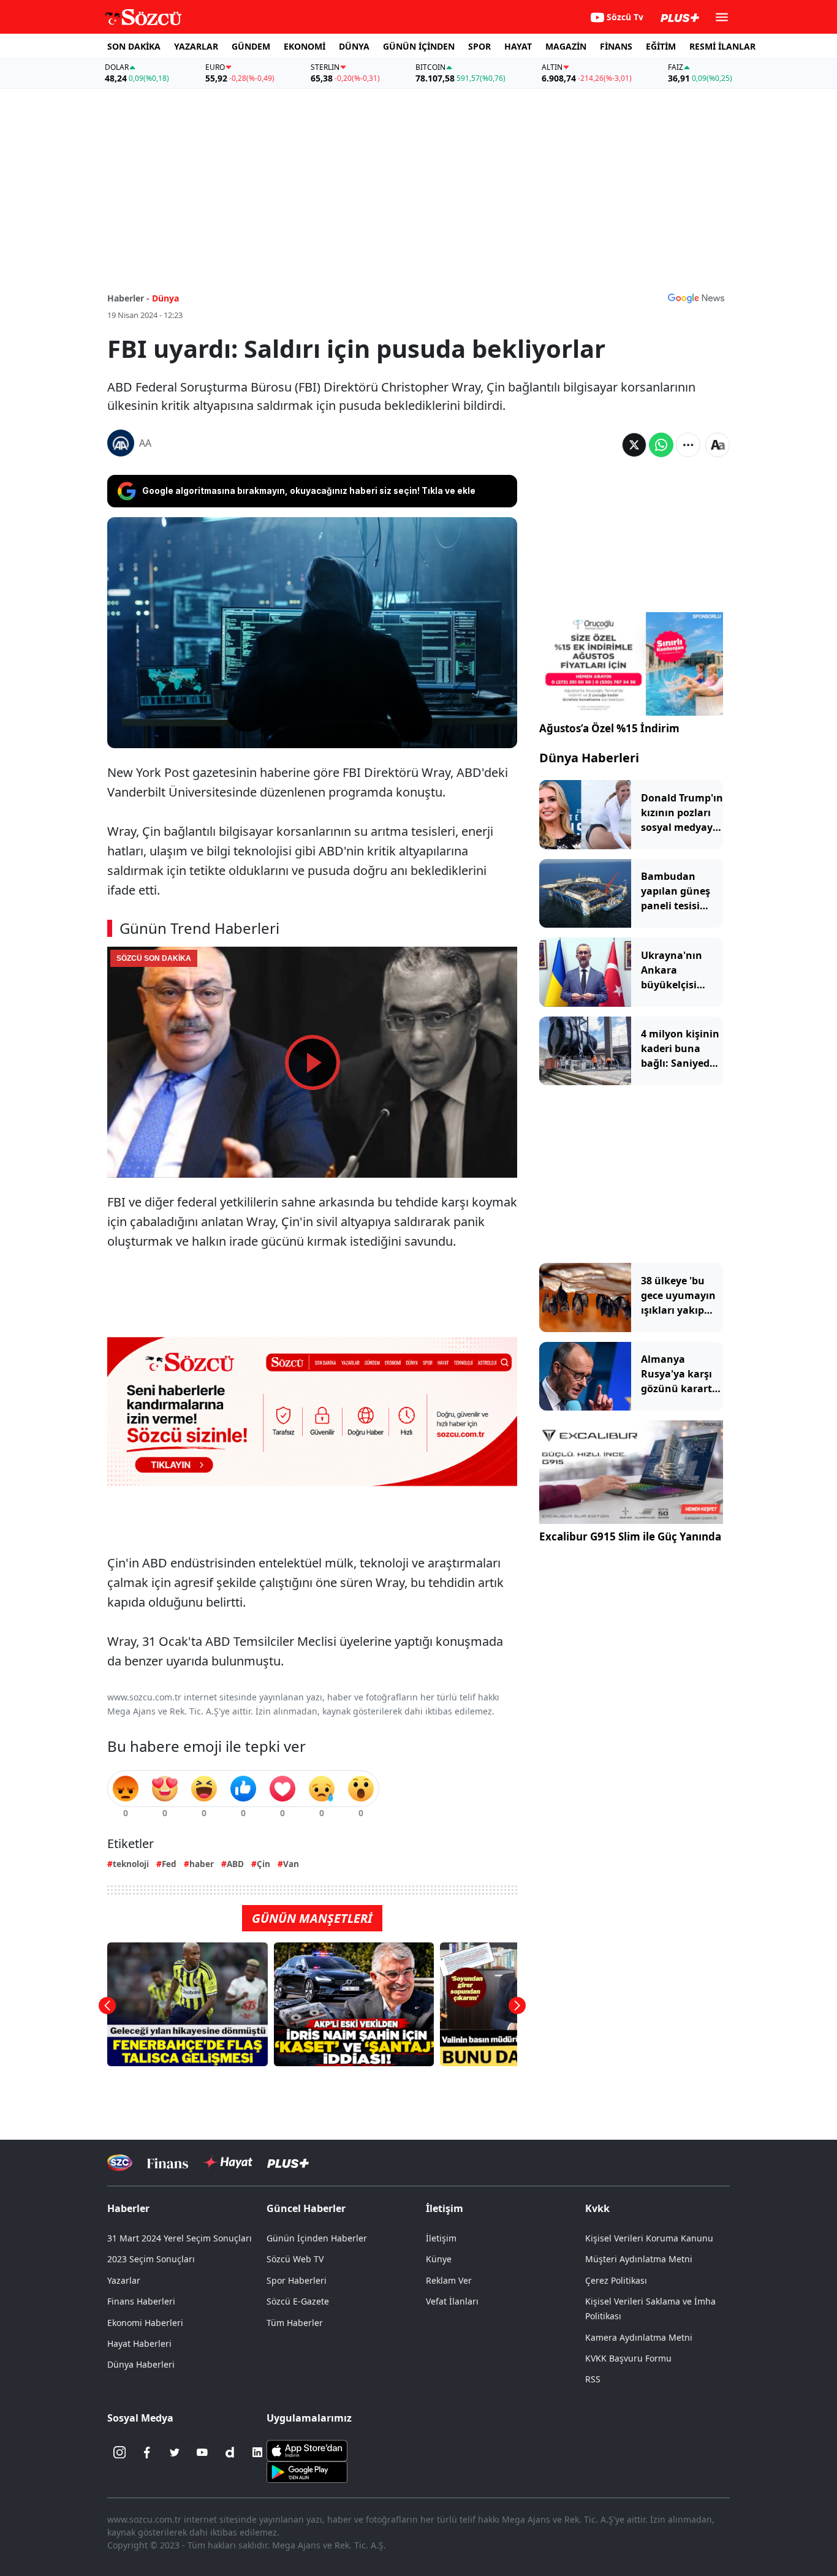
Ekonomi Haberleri (145, 2323)
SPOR (479, 46)
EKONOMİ (305, 46)
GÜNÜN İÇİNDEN (419, 46)
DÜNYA (354, 46)
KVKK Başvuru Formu (628, 2358)
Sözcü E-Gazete (298, 2301)
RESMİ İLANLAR (722, 46)
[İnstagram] (119, 2452)
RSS (593, 2379)
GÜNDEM (251, 46)
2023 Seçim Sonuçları (151, 2259)
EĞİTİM (661, 46)
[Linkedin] (257, 2452)
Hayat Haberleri (139, 2343)
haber (202, 1864)
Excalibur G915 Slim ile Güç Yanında (630, 1536)
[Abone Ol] (696, 298)
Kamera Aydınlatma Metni (639, 2337)
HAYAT (518, 46)
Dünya (165, 298)
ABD (235, 1864)
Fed (169, 1864)
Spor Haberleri (297, 2280)
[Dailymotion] (230, 2452)
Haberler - (128, 298)
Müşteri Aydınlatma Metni (639, 2259)
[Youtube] (202, 2452)
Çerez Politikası (616, 2280)
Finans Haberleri (141, 2301)
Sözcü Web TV (295, 2259)
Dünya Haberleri (589, 758)
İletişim (441, 2238)
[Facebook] (147, 2452)
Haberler (128, 2208)
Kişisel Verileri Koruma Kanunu (649, 2238)
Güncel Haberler (306, 2208)
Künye (439, 2259)
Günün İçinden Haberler (317, 2238)
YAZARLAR (196, 46)
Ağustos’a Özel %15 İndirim (609, 728)
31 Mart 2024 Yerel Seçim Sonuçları (180, 2238)
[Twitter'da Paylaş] (634, 445)
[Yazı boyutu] (718, 445)
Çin (263, 1864)
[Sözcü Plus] (288, 2163)
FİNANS (616, 46)
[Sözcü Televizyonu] (120, 2163)
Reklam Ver (449, 2280)
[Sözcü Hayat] (228, 2162)
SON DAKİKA (134, 46)
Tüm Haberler (295, 2323)
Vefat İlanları (452, 2301)
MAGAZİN (566, 46)
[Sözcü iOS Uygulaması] (307, 2450)
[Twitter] (175, 2452)
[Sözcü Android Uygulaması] (307, 2471)
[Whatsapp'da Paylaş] (661, 445)
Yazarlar (124, 2280)
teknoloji (131, 1864)
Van (291, 1864)
